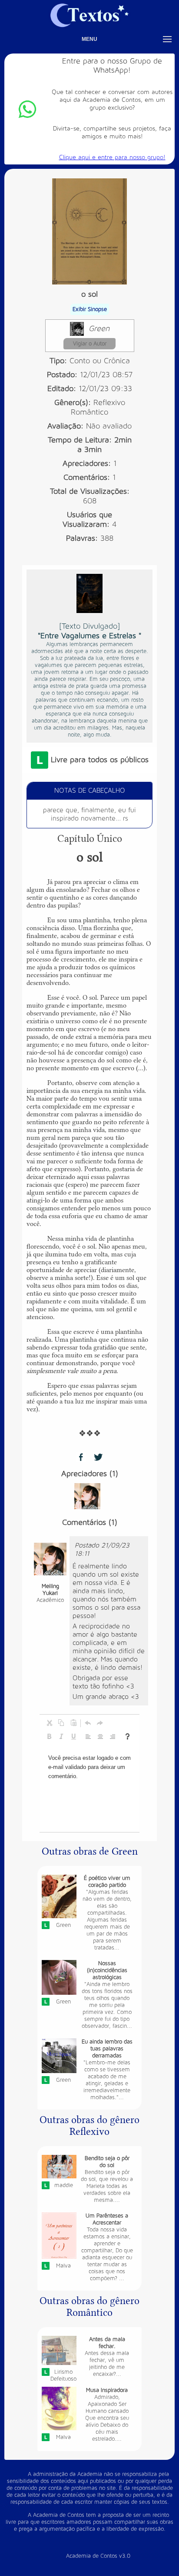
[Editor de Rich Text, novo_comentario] (89, 1789)
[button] (49, 1723)
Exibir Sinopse (90, 309)
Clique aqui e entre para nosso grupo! (112, 157)
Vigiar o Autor (90, 344)
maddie (64, 2185)
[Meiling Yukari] (87, 1496)
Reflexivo (109, 403)
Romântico (89, 412)
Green (99, 329)
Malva (63, 2266)
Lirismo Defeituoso (63, 2375)
